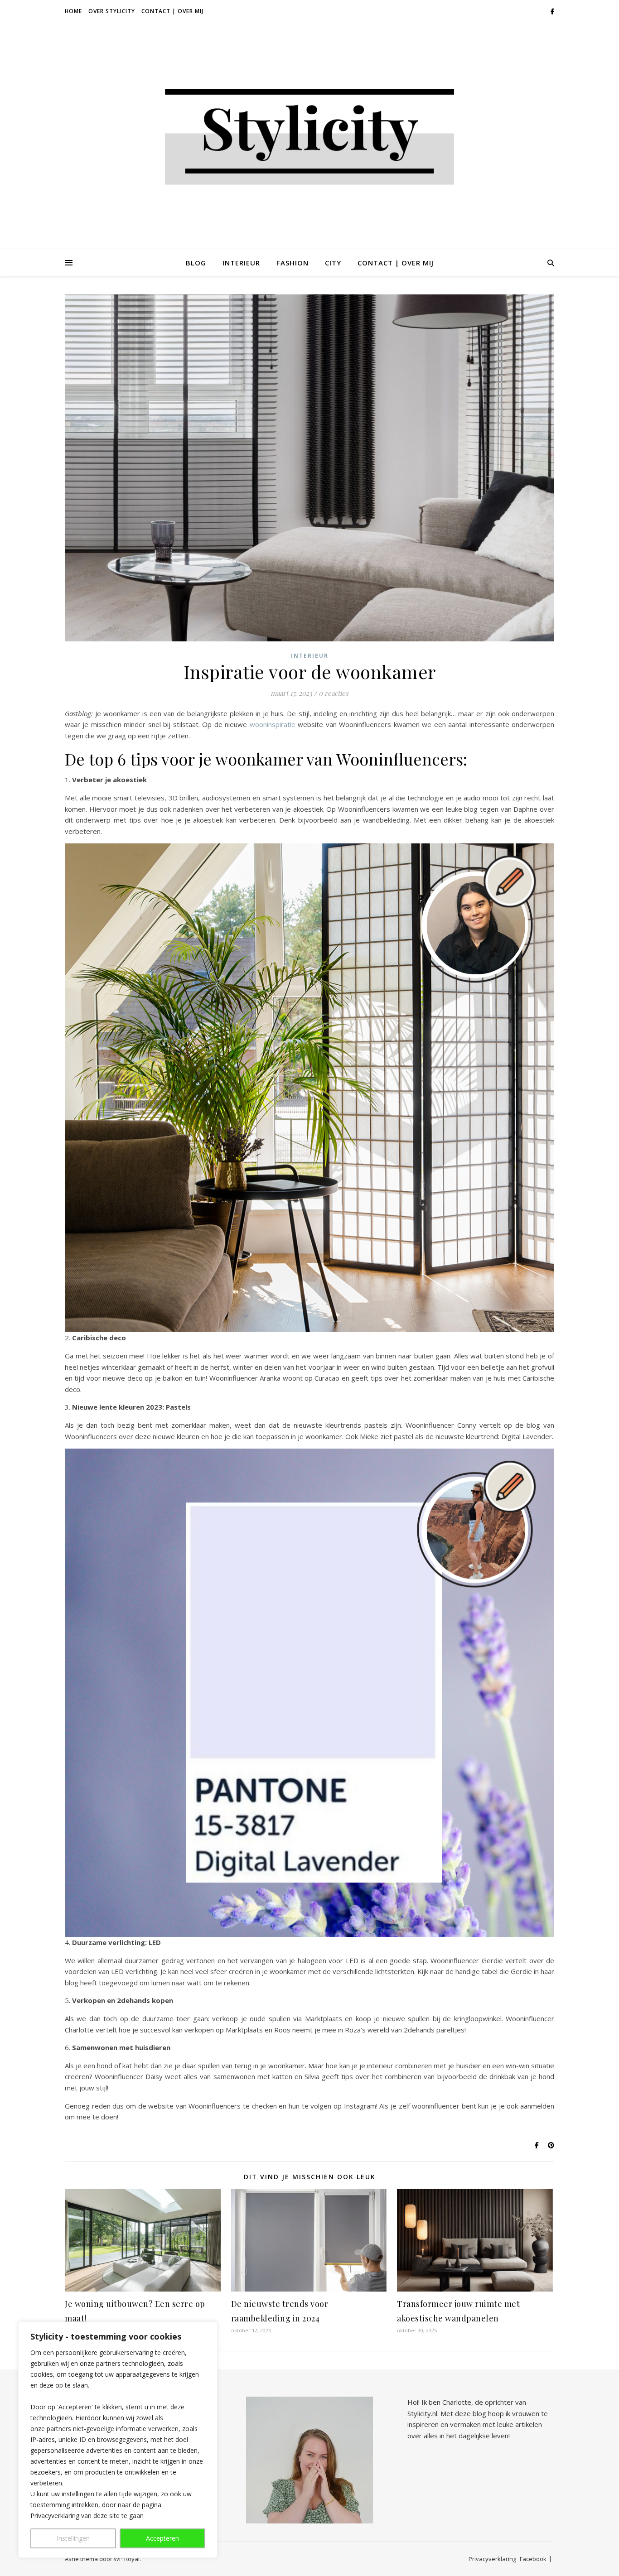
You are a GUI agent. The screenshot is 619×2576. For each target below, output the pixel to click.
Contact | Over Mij (172, 11)
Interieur (241, 263)
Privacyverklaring (492, 2559)
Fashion (293, 263)
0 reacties (334, 693)
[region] (118, 2440)
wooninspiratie (273, 724)
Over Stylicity (112, 11)
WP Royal (127, 2559)
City (333, 263)
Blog (196, 263)
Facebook (533, 2559)
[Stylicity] (309, 136)
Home (73, 11)
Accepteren (162, 2538)
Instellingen (73, 2538)
